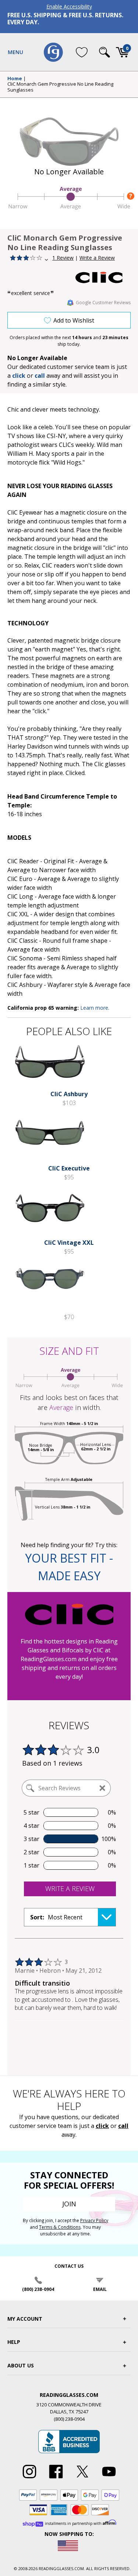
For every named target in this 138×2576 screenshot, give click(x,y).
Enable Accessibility (69, 6)
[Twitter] (82, 2479)
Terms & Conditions (60, 2227)
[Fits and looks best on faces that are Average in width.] (69, 208)
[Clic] (103, 278)
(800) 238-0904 (38, 2289)
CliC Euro (20, 879)
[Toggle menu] (15, 52)
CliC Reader (23, 861)
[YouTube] (109, 2479)
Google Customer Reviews (103, 303)
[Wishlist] (82, 52)
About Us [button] (21, 2365)
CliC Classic (22, 941)
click (102, 2126)
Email (100, 2289)
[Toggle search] (105, 52)
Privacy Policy (94, 2220)
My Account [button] (25, 2319)
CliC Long (20, 896)
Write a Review (97, 258)
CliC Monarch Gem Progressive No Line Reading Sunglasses (60, 87)
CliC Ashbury (25, 985)
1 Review (63, 258)
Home (15, 79)
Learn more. (95, 1008)
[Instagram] (29, 2479)
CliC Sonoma (25, 958)
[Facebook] (56, 2479)
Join (69, 2204)
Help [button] (14, 2342)
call (40, 376)
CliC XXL (18, 914)
